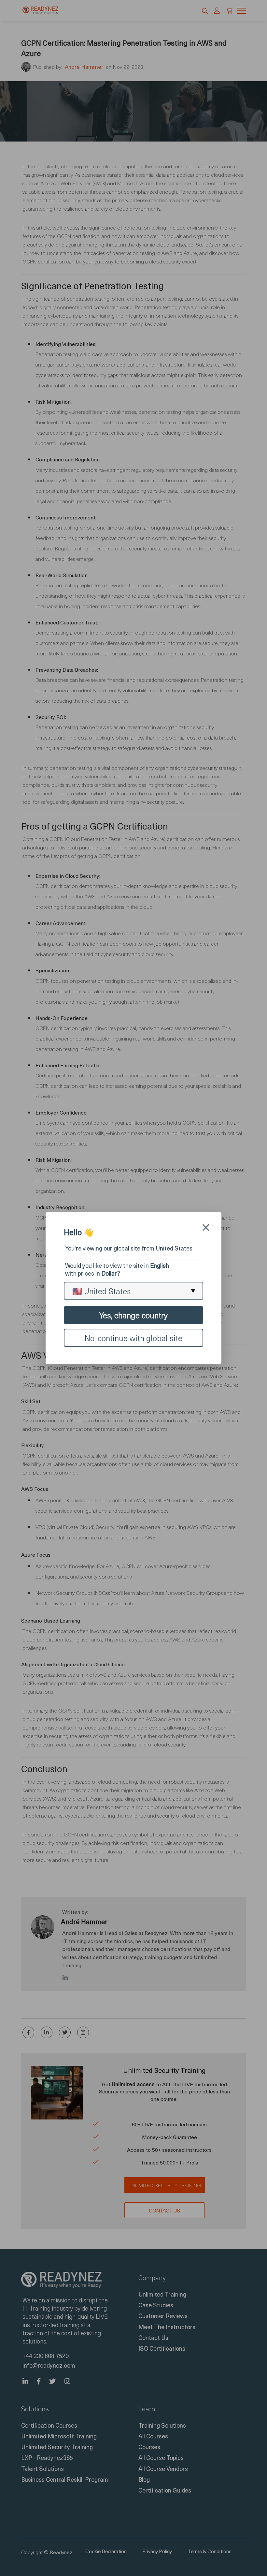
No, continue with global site (133, 1338)
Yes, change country (133, 1315)
